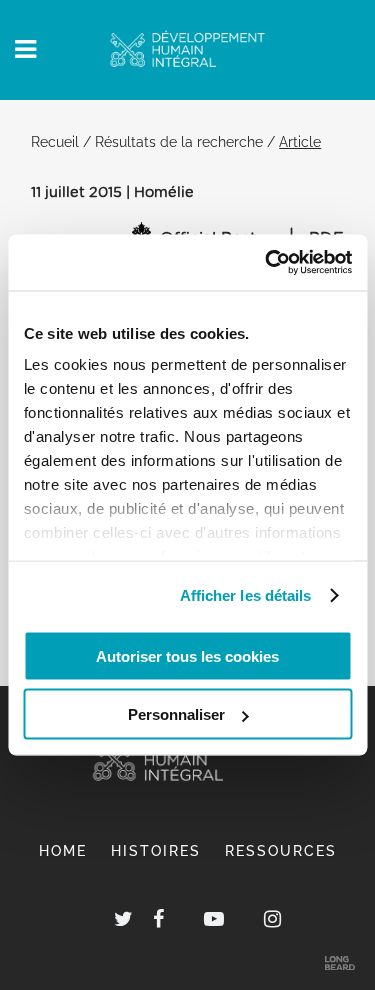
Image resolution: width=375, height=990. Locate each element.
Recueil (55, 141)
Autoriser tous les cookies (187, 655)
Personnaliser (176, 714)
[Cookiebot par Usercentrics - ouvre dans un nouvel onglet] (267, 263)
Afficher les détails (246, 595)
